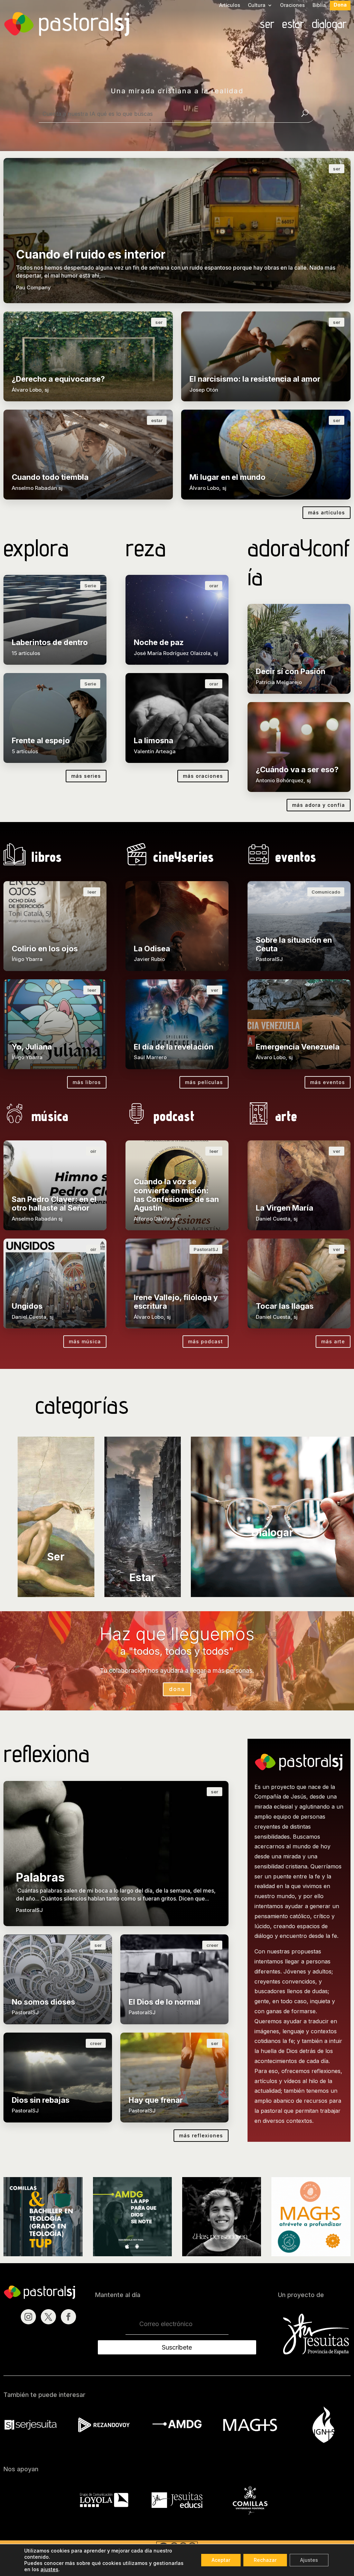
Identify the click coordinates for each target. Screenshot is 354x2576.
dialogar (329, 25)
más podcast (206, 1341)
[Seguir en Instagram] (28, 2317)
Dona (340, 5)
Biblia (319, 5)
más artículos (327, 512)
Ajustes (309, 2560)
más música (85, 1341)
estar (293, 25)
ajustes (49, 2569)
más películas (204, 1082)
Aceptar (221, 2560)
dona (177, 1689)
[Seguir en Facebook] (68, 2317)
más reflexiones (201, 2135)
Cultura (257, 5)
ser (267, 25)
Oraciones (292, 5)
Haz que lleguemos (177, 1634)
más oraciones (203, 776)
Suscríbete (177, 2347)
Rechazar (265, 2560)
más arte (333, 1341)
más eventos (328, 1082)
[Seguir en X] (48, 2317)
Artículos (230, 5)
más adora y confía (319, 805)
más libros (87, 1082)
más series (86, 776)
